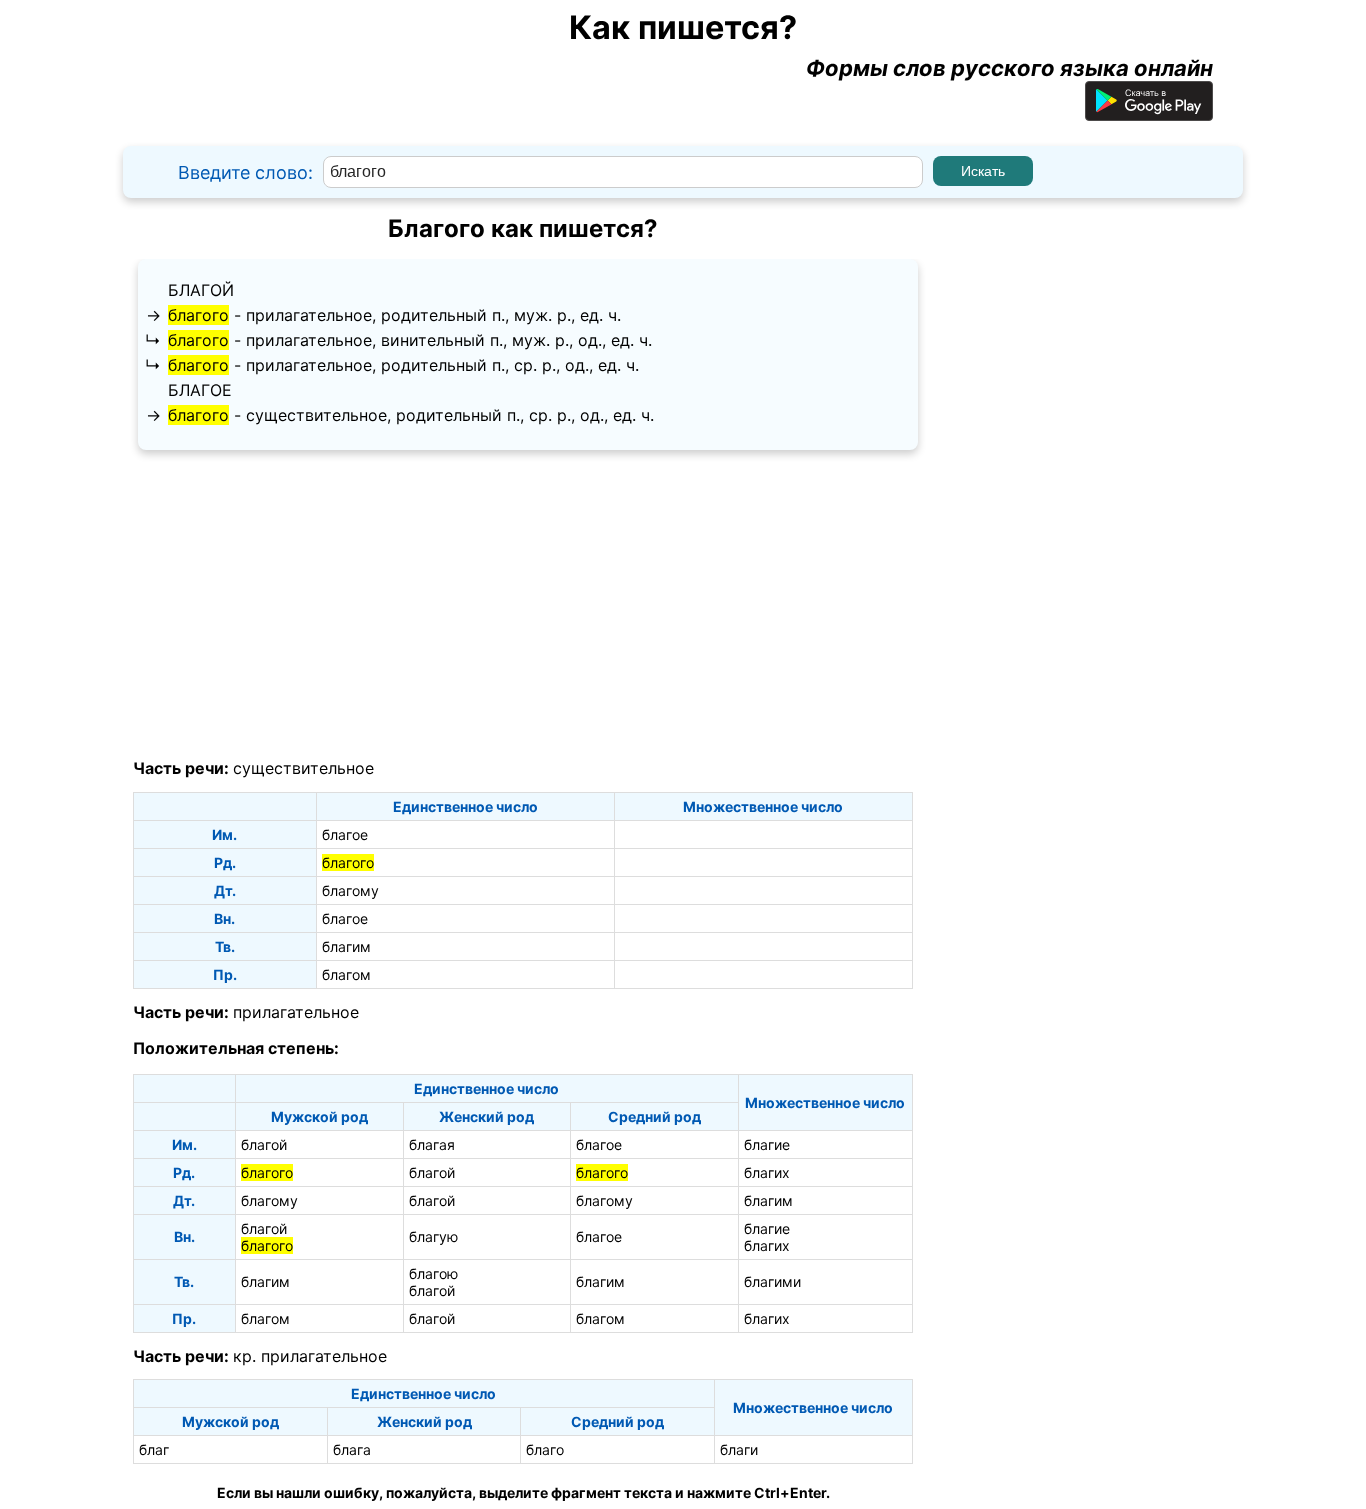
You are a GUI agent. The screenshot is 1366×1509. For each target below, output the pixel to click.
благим (346, 946)
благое (200, 390)
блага (352, 1449)
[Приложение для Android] (1149, 113)
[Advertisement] (523, 605)
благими (772, 1281)
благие (767, 1144)
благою (433, 1273)
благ (154, 1449)
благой (201, 290)
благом (346, 974)
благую (433, 1236)
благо (545, 1449)
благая (432, 1144)
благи (739, 1449)
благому (350, 890)
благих (767, 1172)
